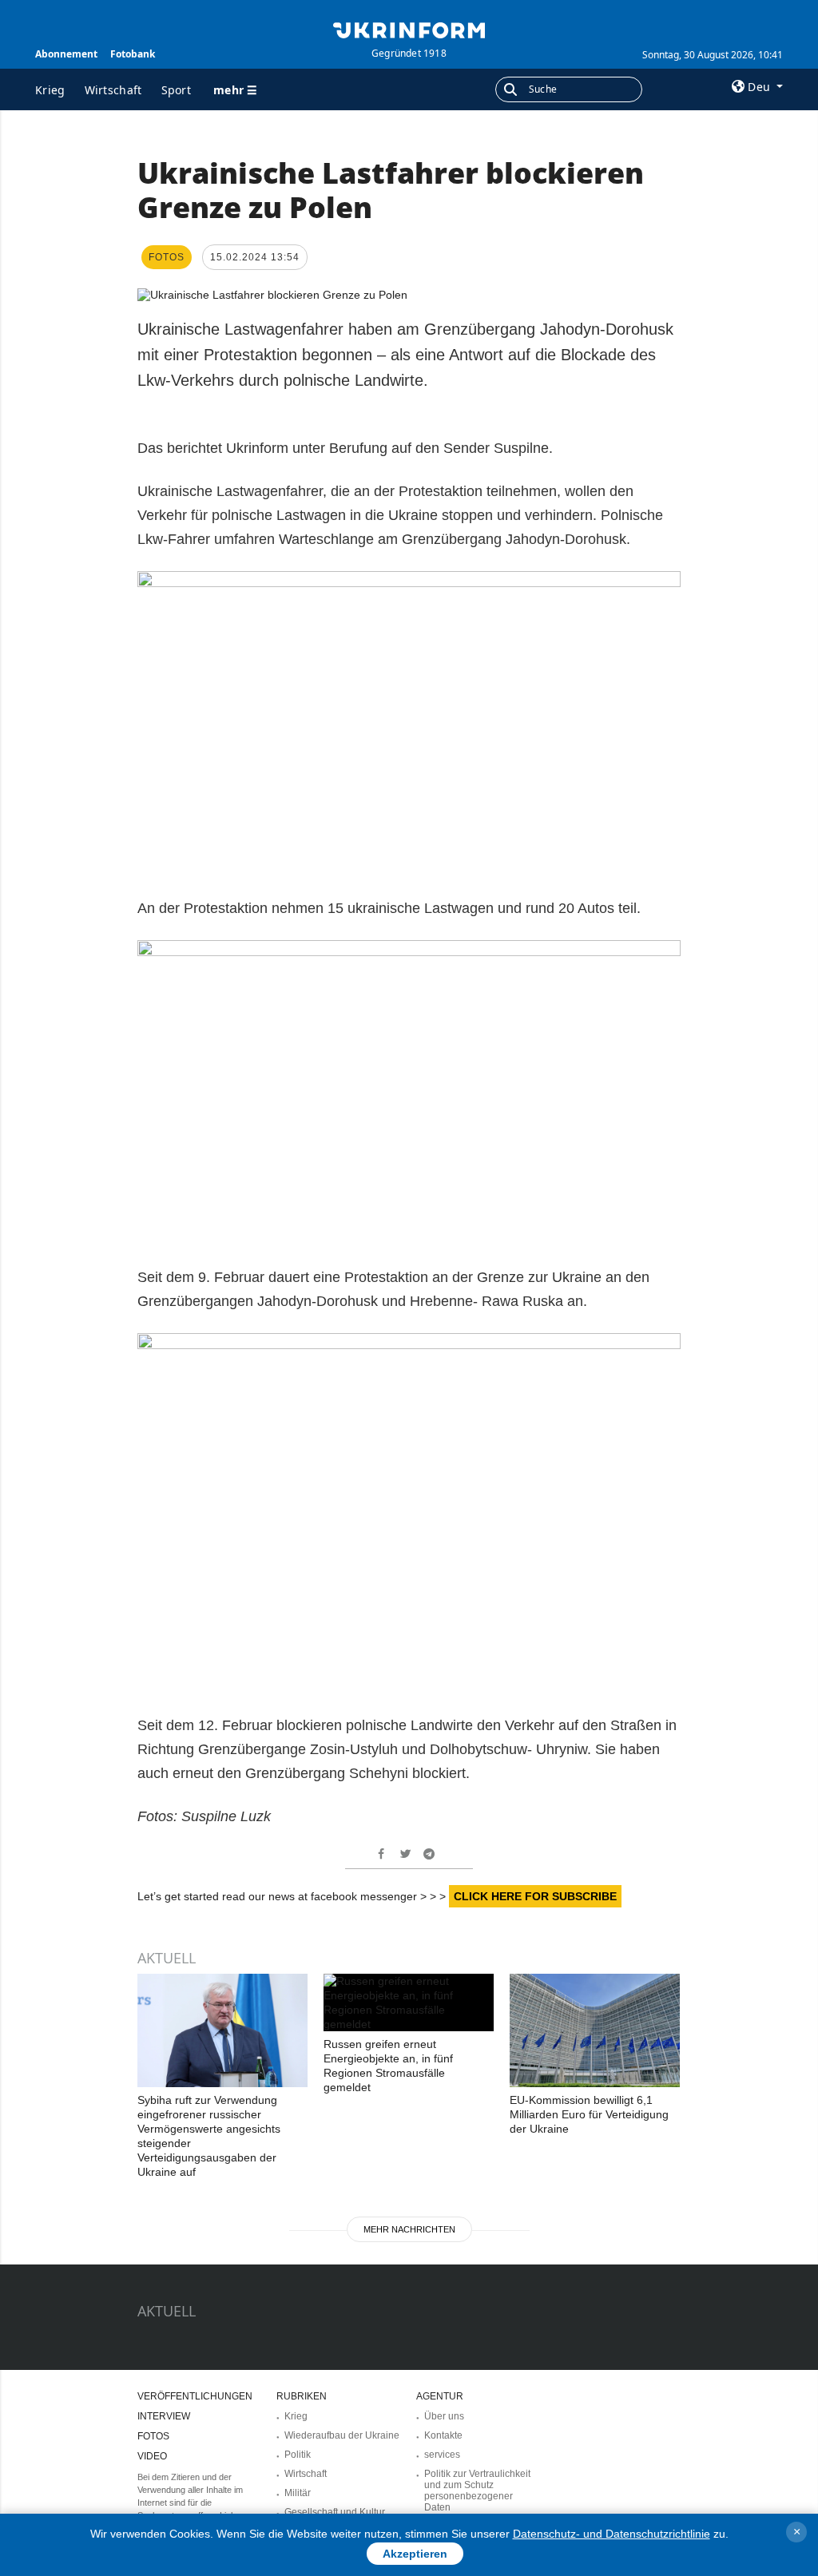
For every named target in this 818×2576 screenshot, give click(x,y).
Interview (164, 2416)
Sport (177, 90)
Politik (298, 2455)
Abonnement (66, 54)
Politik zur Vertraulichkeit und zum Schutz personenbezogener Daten (477, 2491)
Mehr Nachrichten (409, 2229)
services (442, 2455)
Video (152, 2456)
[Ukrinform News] (409, 29)
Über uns (444, 2416)
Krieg (50, 90)
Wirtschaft (113, 90)
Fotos (153, 2436)
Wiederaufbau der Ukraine (342, 2435)
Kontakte (443, 2435)
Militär (298, 2493)
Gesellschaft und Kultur (335, 2512)
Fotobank (133, 54)
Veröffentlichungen (195, 2396)
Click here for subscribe (535, 1896)
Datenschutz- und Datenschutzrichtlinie (612, 2534)
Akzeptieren (415, 2554)
